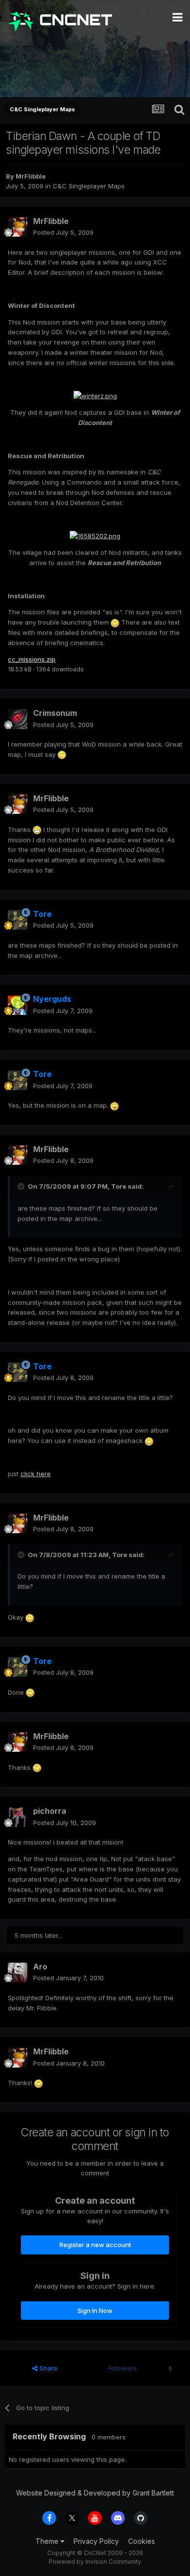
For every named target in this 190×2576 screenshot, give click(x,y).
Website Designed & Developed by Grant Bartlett (95, 2493)
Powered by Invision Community (95, 2562)
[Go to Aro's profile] (18, 1972)
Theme (48, 2541)
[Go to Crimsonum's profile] (18, 719)
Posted (63, 232)
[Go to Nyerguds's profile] (18, 1005)
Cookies (142, 2541)
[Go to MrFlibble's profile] (18, 227)
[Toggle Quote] (22, 1186)
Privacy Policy (96, 2541)
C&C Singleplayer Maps (89, 186)
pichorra (50, 1811)
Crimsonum (55, 713)
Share (47, 2368)
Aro (40, 1967)
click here (36, 1474)
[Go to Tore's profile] (18, 920)
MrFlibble (31, 176)
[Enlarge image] (95, 395)
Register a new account (95, 2245)
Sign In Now (95, 2311)
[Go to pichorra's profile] (18, 1817)
